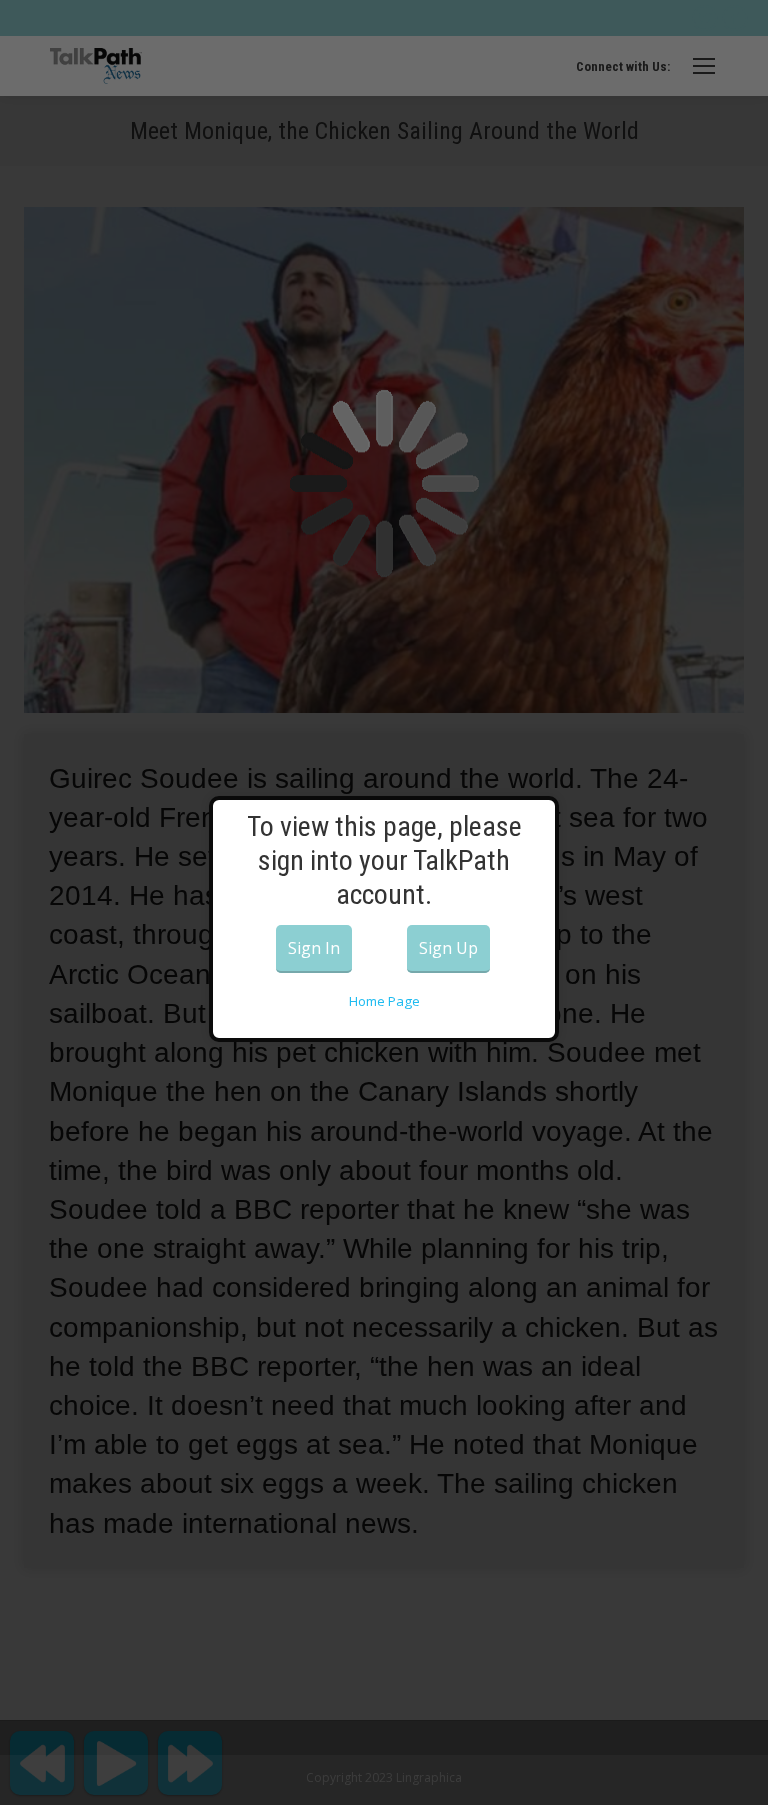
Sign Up (448, 948)
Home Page (384, 1001)
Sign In (314, 948)
